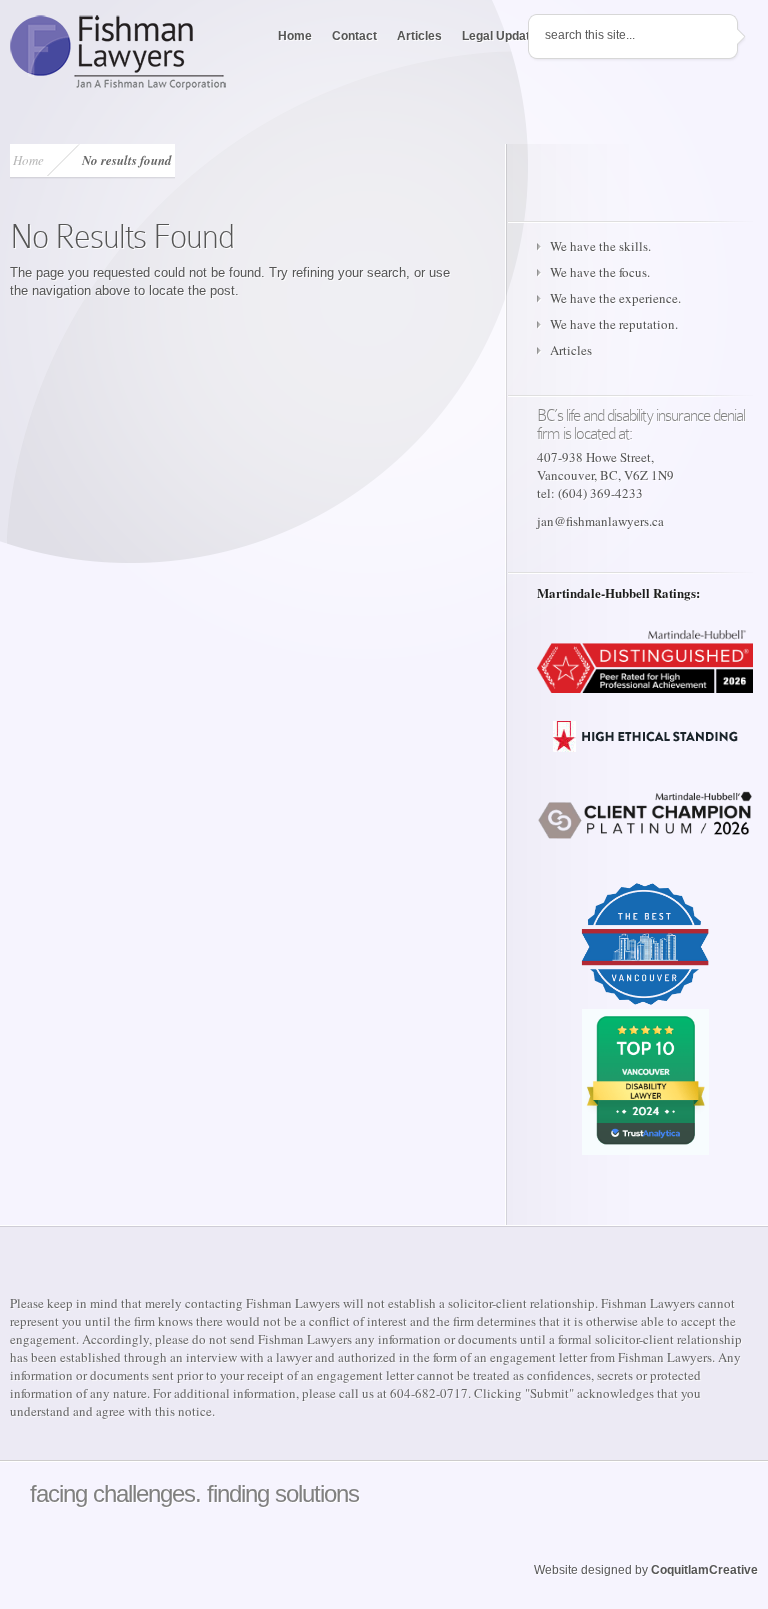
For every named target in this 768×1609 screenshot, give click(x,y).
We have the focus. (600, 272)
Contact (354, 36)
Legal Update (499, 36)
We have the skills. (600, 246)
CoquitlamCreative (704, 1570)
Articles (419, 36)
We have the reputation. (614, 324)
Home (295, 36)
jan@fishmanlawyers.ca (600, 521)
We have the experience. (615, 298)
